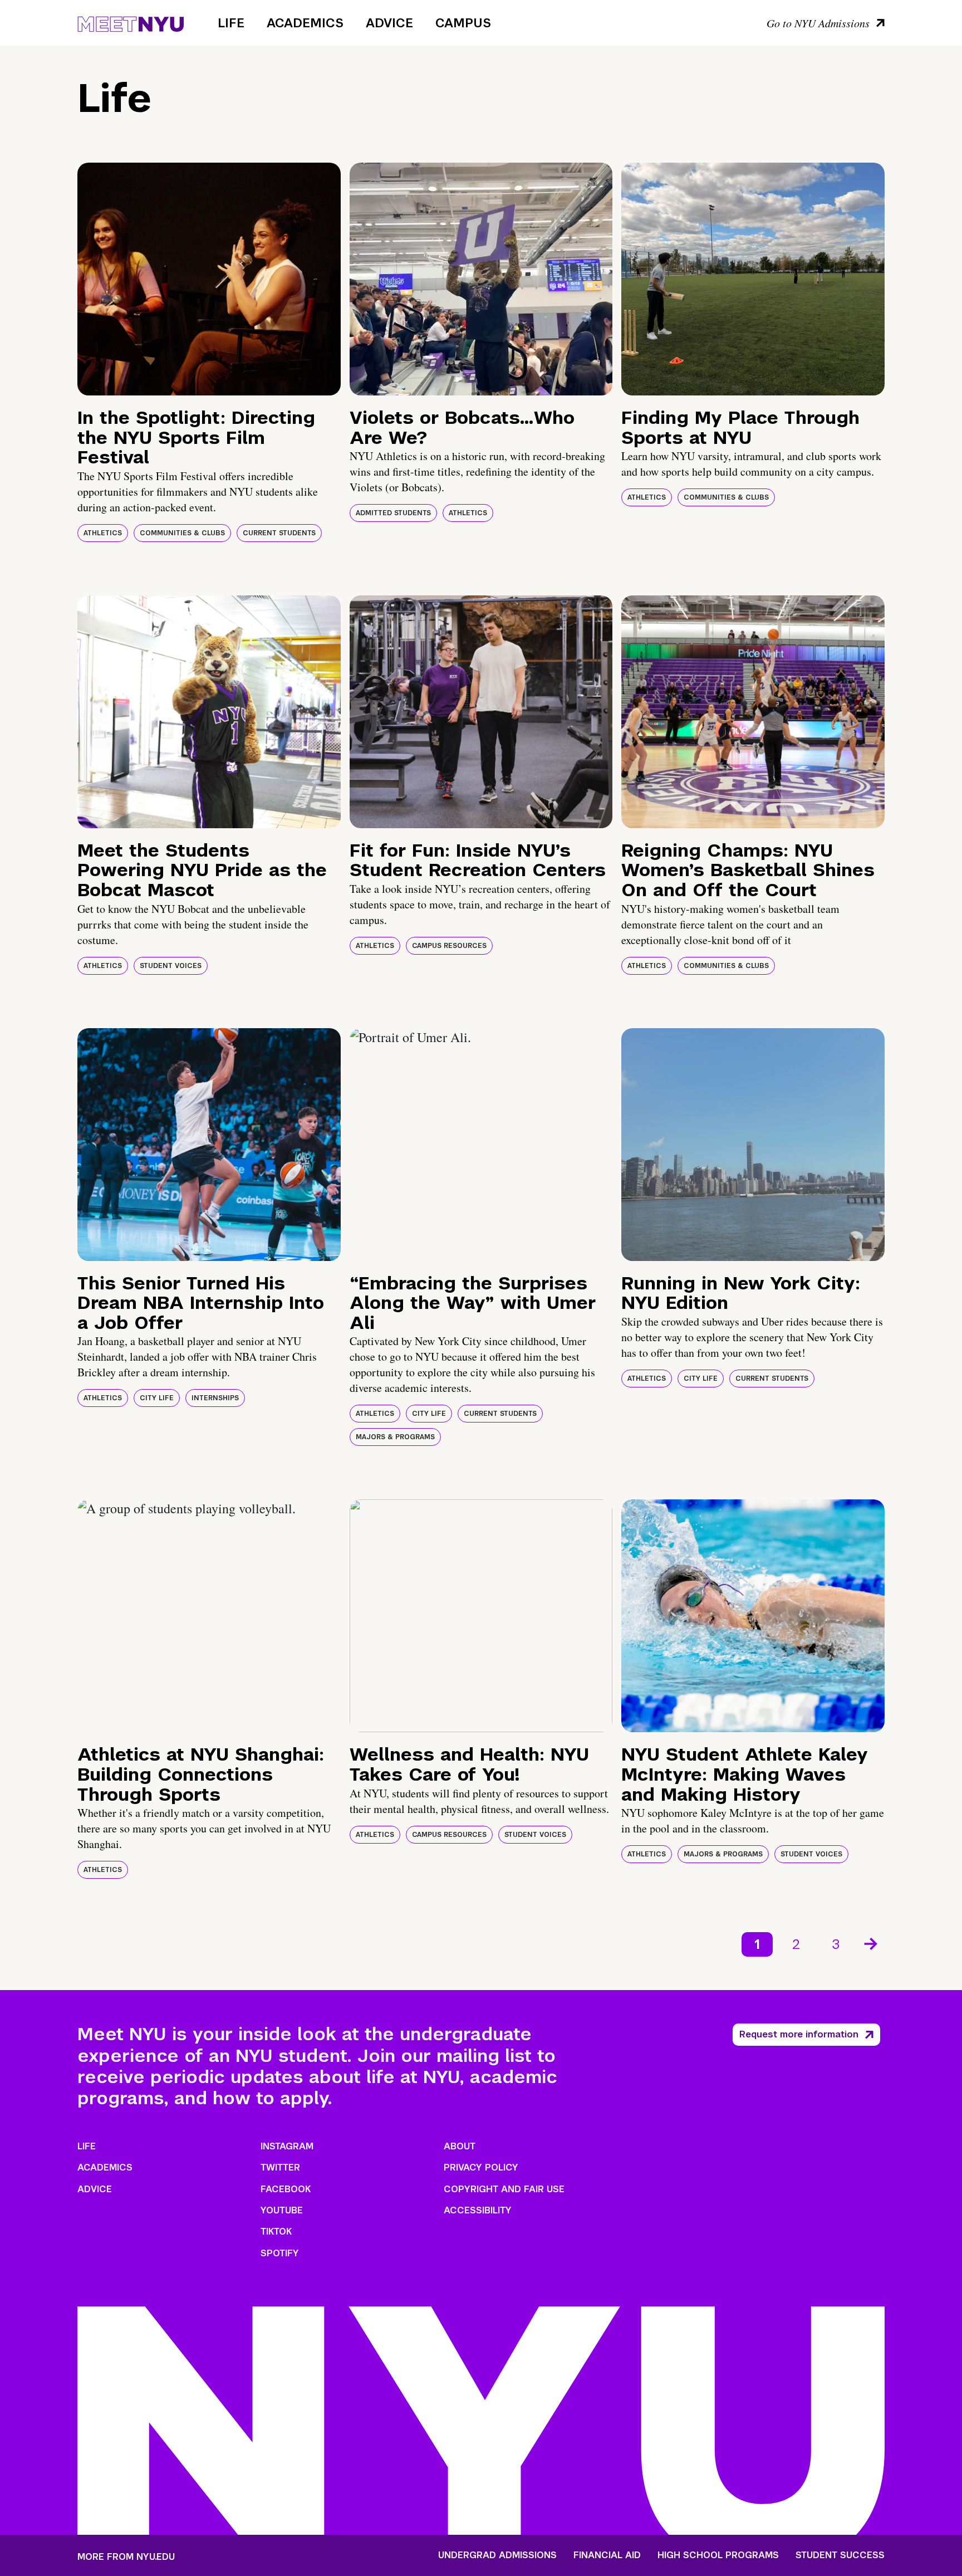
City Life (157, 1398)
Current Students (279, 533)
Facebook (286, 2189)
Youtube (282, 2210)
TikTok (276, 2232)
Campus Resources (449, 946)
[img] (209, 279)
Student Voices (171, 966)
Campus (463, 23)
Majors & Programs (395, 1437)
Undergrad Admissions (497, 2555)
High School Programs (718, 2555)
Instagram (287, 2146)
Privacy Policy (481, 2167)
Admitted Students (393, 513)
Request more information (799, 2034)
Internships (215, 1398)
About (460, 2146)
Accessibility (478, 2210)
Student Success (840, 2555)
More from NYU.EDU (126, 2557)
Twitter (280, 2167)
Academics (305, 23)
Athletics (103, 533)
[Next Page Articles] (872, 1943)
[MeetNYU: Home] (131, 22)
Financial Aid (607, 2555)
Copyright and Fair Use (504, 2189)
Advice (389, 23)
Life (231, 23)
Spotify (280, 2253)
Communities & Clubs (182, 533)
